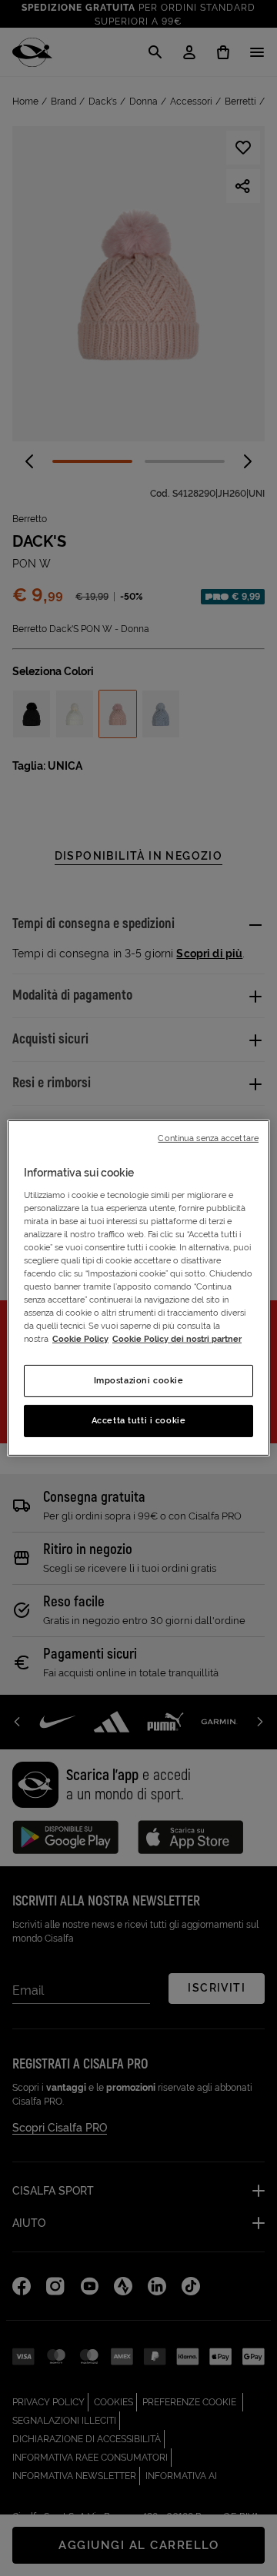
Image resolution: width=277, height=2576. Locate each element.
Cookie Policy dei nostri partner (177, 1339)
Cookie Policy (80, 1339)
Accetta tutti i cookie (139, 1420)
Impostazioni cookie (139, 1380)
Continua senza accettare (208, 1138)
